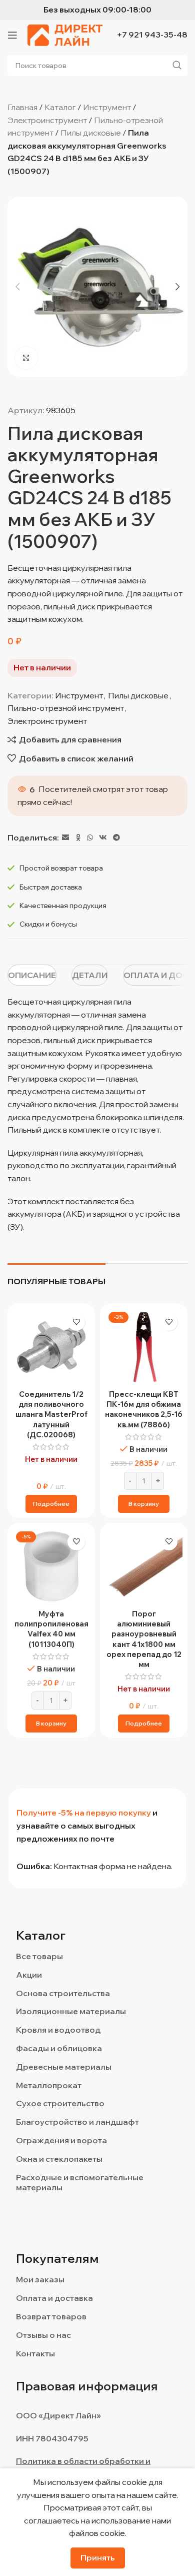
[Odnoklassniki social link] (78, 838)
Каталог (60, 107)
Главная (22, 107)
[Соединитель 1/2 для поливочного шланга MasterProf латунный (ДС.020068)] (51, 1347)
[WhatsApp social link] (90, 838)
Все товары (39, 1956)
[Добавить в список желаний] (76, 1322)
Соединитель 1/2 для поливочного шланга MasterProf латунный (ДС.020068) (51, 1414)
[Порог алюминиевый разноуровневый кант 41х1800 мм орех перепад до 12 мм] (144, 1567)
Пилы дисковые (91, 133)
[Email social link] (65, 838)
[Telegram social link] (116, 838)
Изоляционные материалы (71, 2011)
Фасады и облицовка (59, 2048)
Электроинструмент (47, 120)
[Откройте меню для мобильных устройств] (12, 35)
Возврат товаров (51, 2316)
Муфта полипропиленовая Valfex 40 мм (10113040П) (51, 1629)
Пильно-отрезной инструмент (66, 708)
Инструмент (107, 107)
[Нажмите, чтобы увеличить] (26, 358)
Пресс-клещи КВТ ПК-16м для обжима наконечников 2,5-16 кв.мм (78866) (144, 1409)
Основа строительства (63, 1993)
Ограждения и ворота (61, 2140)
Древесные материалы (64, 2067)
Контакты (35, 2353)
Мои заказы (40, 2279)
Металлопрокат (49, 2085)
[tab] (32, 975)
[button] (17, 287)
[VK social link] (103, 838)
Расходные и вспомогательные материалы (80, 2183)
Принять (98, 2557)
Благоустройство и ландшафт (77, 2122)
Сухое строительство (60, 2103)
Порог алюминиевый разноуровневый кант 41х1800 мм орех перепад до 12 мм (144, 1639)
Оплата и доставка (54, 2298)
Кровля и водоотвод (58, 2030)
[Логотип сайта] (65, 34)
